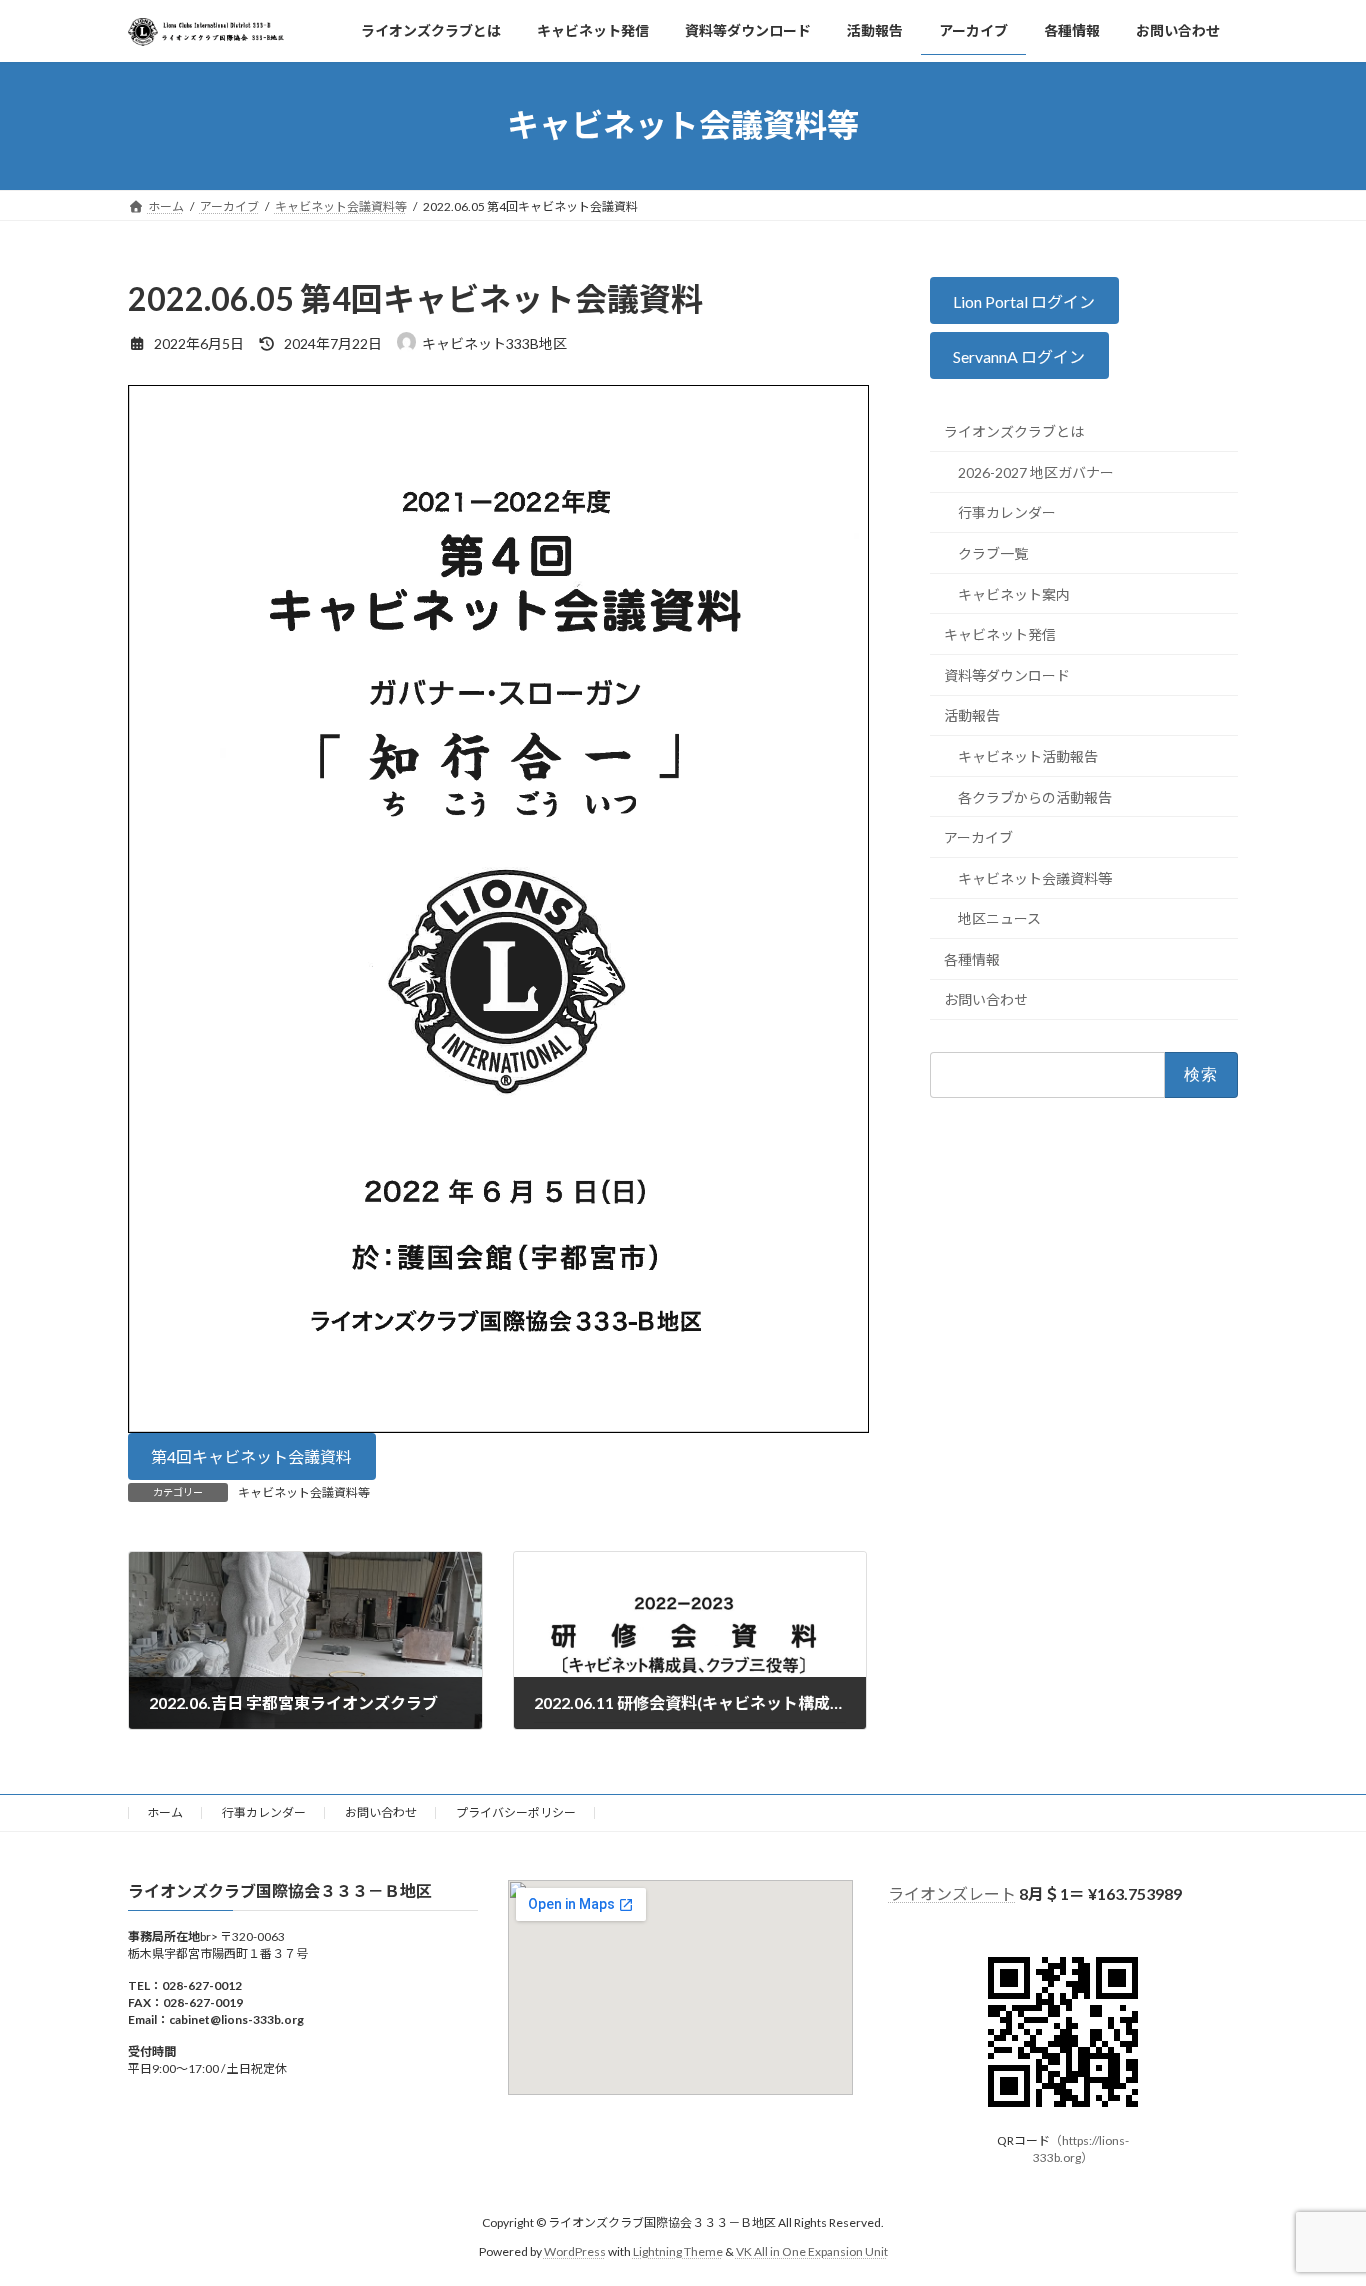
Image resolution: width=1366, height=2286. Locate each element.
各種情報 (972, 959)
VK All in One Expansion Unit (812, 2251)
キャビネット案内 (1014, 593)
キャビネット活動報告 (1028, 756)
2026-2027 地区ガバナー (1036, 472)
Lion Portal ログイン (1025, 300)
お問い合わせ (986, 999)
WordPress (575, 2251)
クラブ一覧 (993, 553)
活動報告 (972, 715)
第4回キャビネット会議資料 (251, 1456)
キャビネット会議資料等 (304, 1492)
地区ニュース (999, 918)
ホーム (165, 1812)
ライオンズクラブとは (1014, 431)
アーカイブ (978, 837)
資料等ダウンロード (1007, 674)
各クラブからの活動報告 (1035, 796)
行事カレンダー (1007, 512)
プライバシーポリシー (516, 1812)
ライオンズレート (952, 1893)
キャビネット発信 (1000, 634)
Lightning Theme (678, 2251)
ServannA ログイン (1020, 356)
